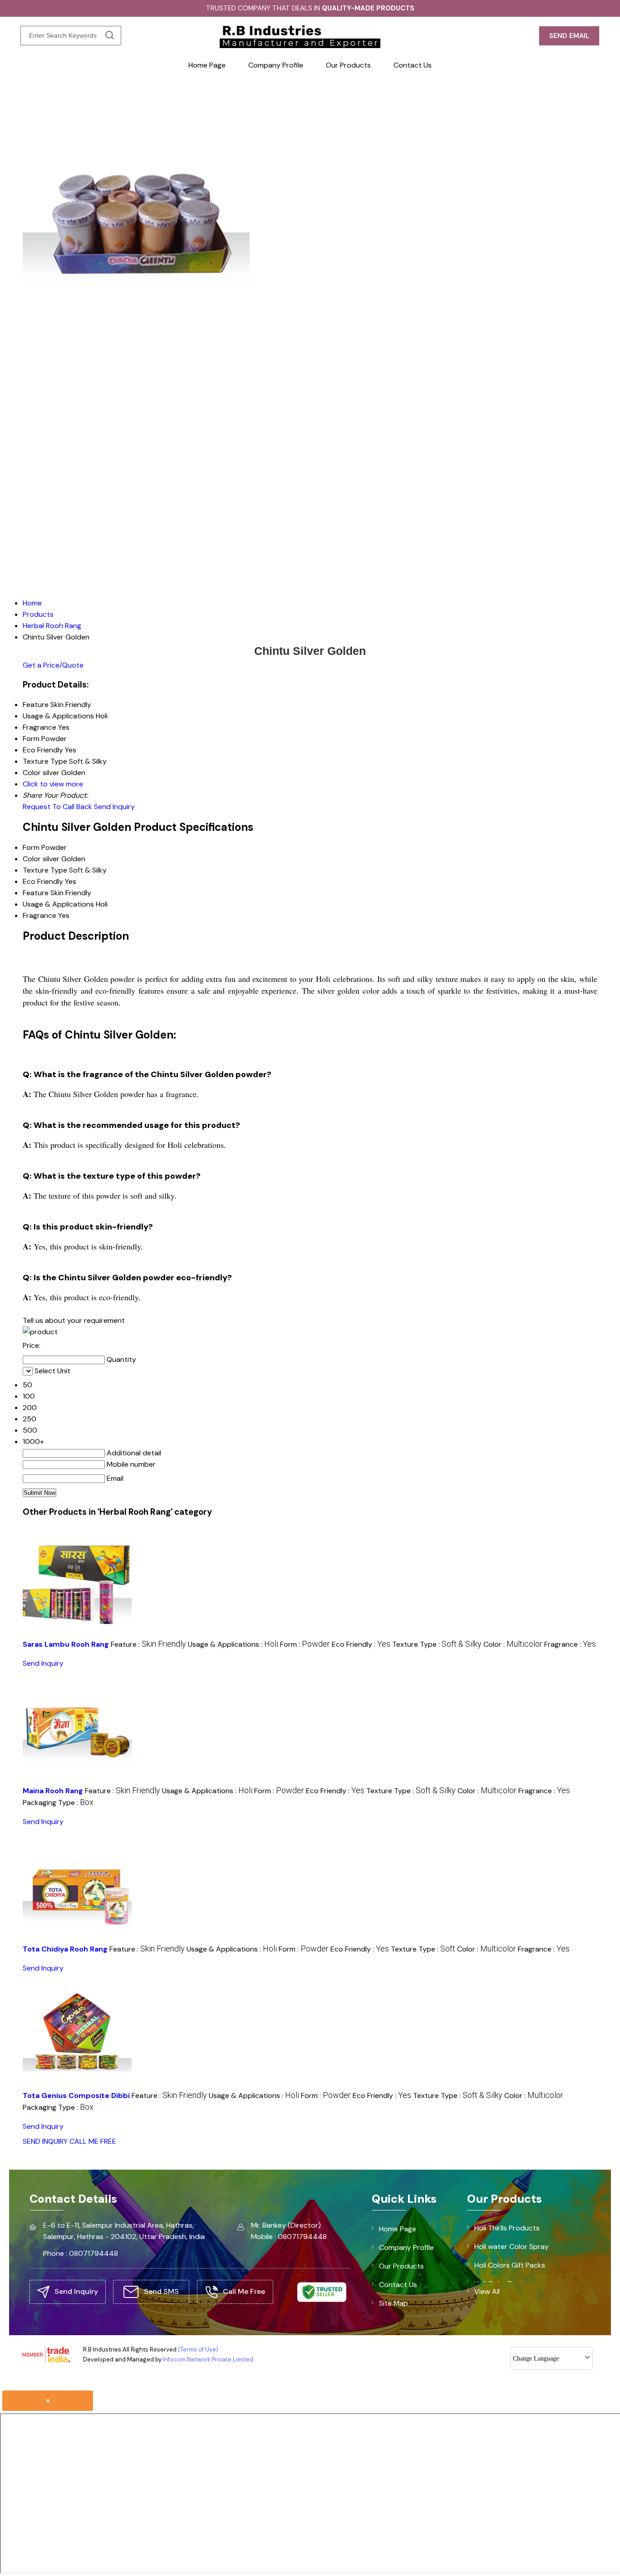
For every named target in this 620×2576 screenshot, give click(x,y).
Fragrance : (570, 1644)
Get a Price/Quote (53, 665)
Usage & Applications (58, 904)
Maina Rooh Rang (53, 1791)
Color (32, 859)
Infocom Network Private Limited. (209, 2359)
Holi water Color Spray (512, 2247)
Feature (36, 893)
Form (31, 847)
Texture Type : (437, 1644)
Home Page (207, 65)
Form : (305, 1644)
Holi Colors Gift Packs (510, 2265)
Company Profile (276, 65)
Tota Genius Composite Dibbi (76, 2095)
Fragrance (39, 915)
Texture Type (45, 870)
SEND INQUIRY (45, 2141)
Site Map (394, 2303)
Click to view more (53, 784)
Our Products (348, 65)
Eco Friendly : (361, 1644)
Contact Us (413, 65)
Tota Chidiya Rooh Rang (65, 1949)
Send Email (569, 36)
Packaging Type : (58, 1803)
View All (487, 2291)
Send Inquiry (114, 807)
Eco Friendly (43, 881)
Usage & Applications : (233, 1644)
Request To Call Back (57, 807)
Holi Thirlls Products (507, 2228)
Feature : (148, 1644)
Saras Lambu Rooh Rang (66, 1644)
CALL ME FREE (93, 2141)
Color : (513, 1644)
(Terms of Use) (198, 2349)
